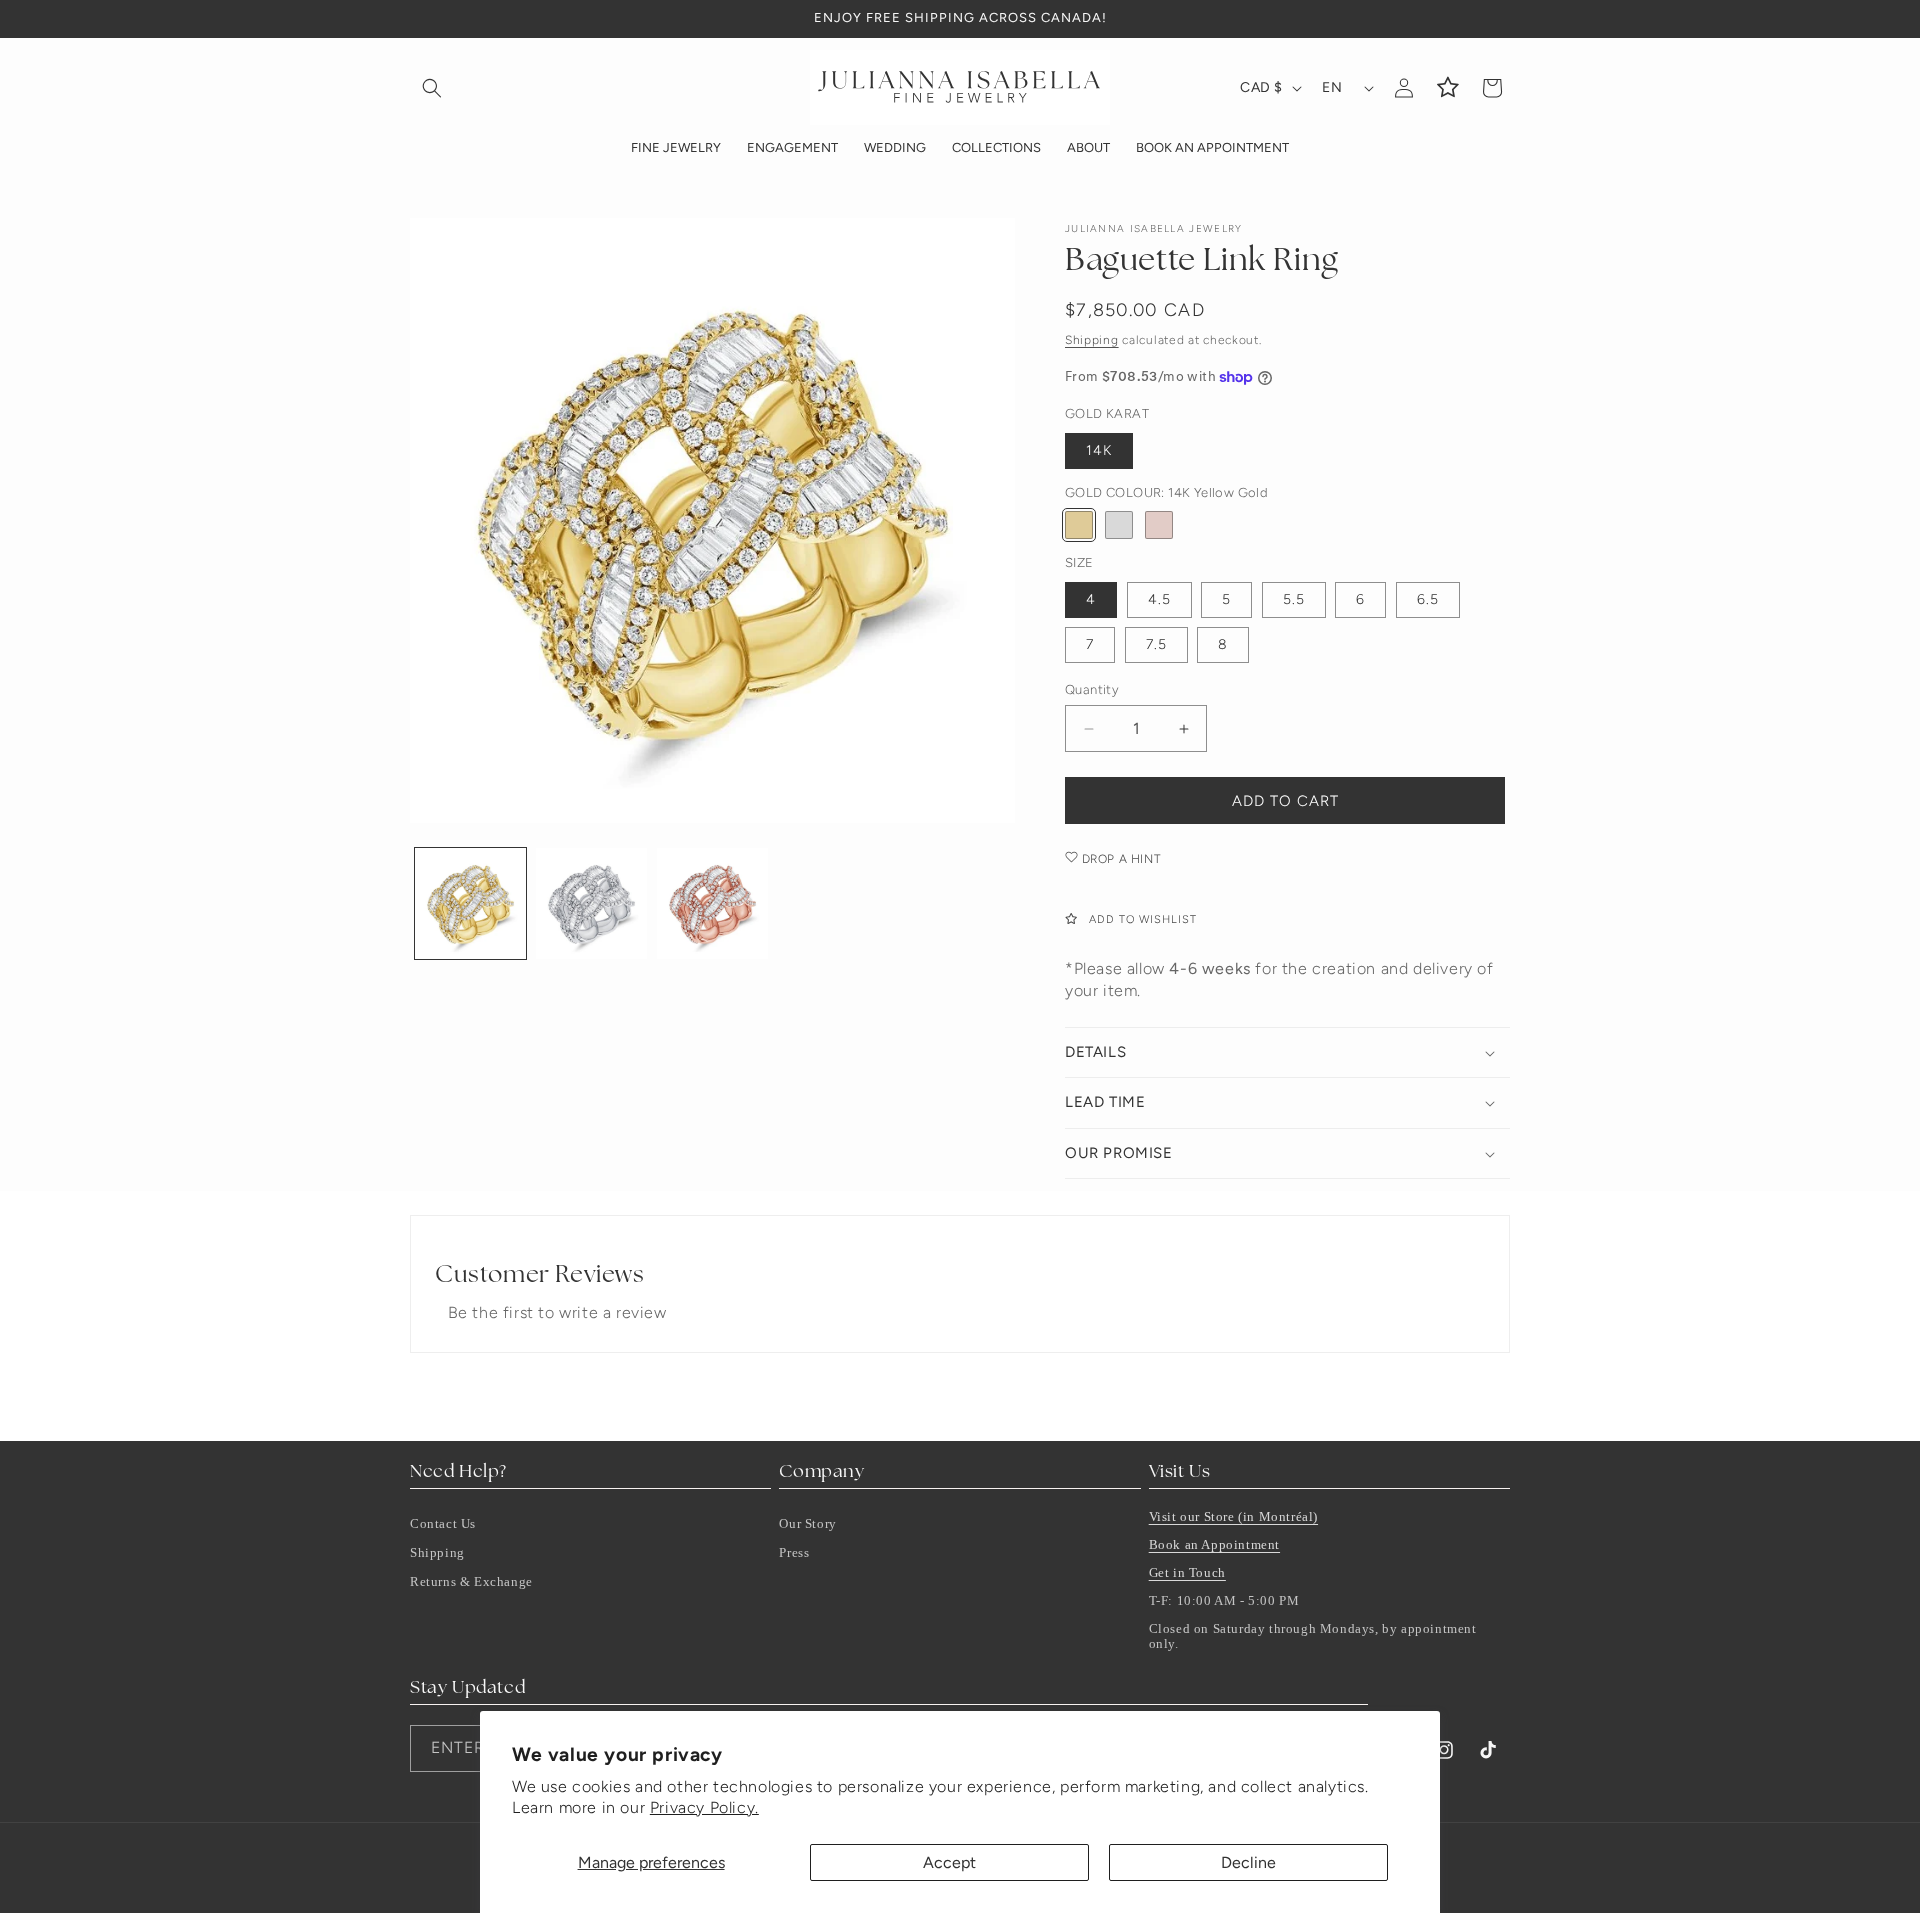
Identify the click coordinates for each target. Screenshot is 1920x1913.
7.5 (1156, 644)
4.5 (1159, 599)
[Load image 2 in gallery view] (591, 903)
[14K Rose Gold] (1159, 525)
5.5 (1294, 599)
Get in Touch (1187, 1572)
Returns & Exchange (471, 1581)
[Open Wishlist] (1448, 88)
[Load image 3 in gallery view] (712, 903)
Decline (1248, 1862)
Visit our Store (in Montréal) (1233, 1516)
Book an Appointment (1214, 1544)
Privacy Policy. (704, 1807)
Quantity (1092, 689)
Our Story (807, 1523)
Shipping (1092, 340)
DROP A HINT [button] (1119, 859)
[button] (432, 88)
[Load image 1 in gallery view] (470, 903)
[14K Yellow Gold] (1079, 525)
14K (1099, 450)
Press (794, 1552)
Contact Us (443, 1523)
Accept (949, 1862)
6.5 (1428, 599)
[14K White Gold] (1119, 525)
